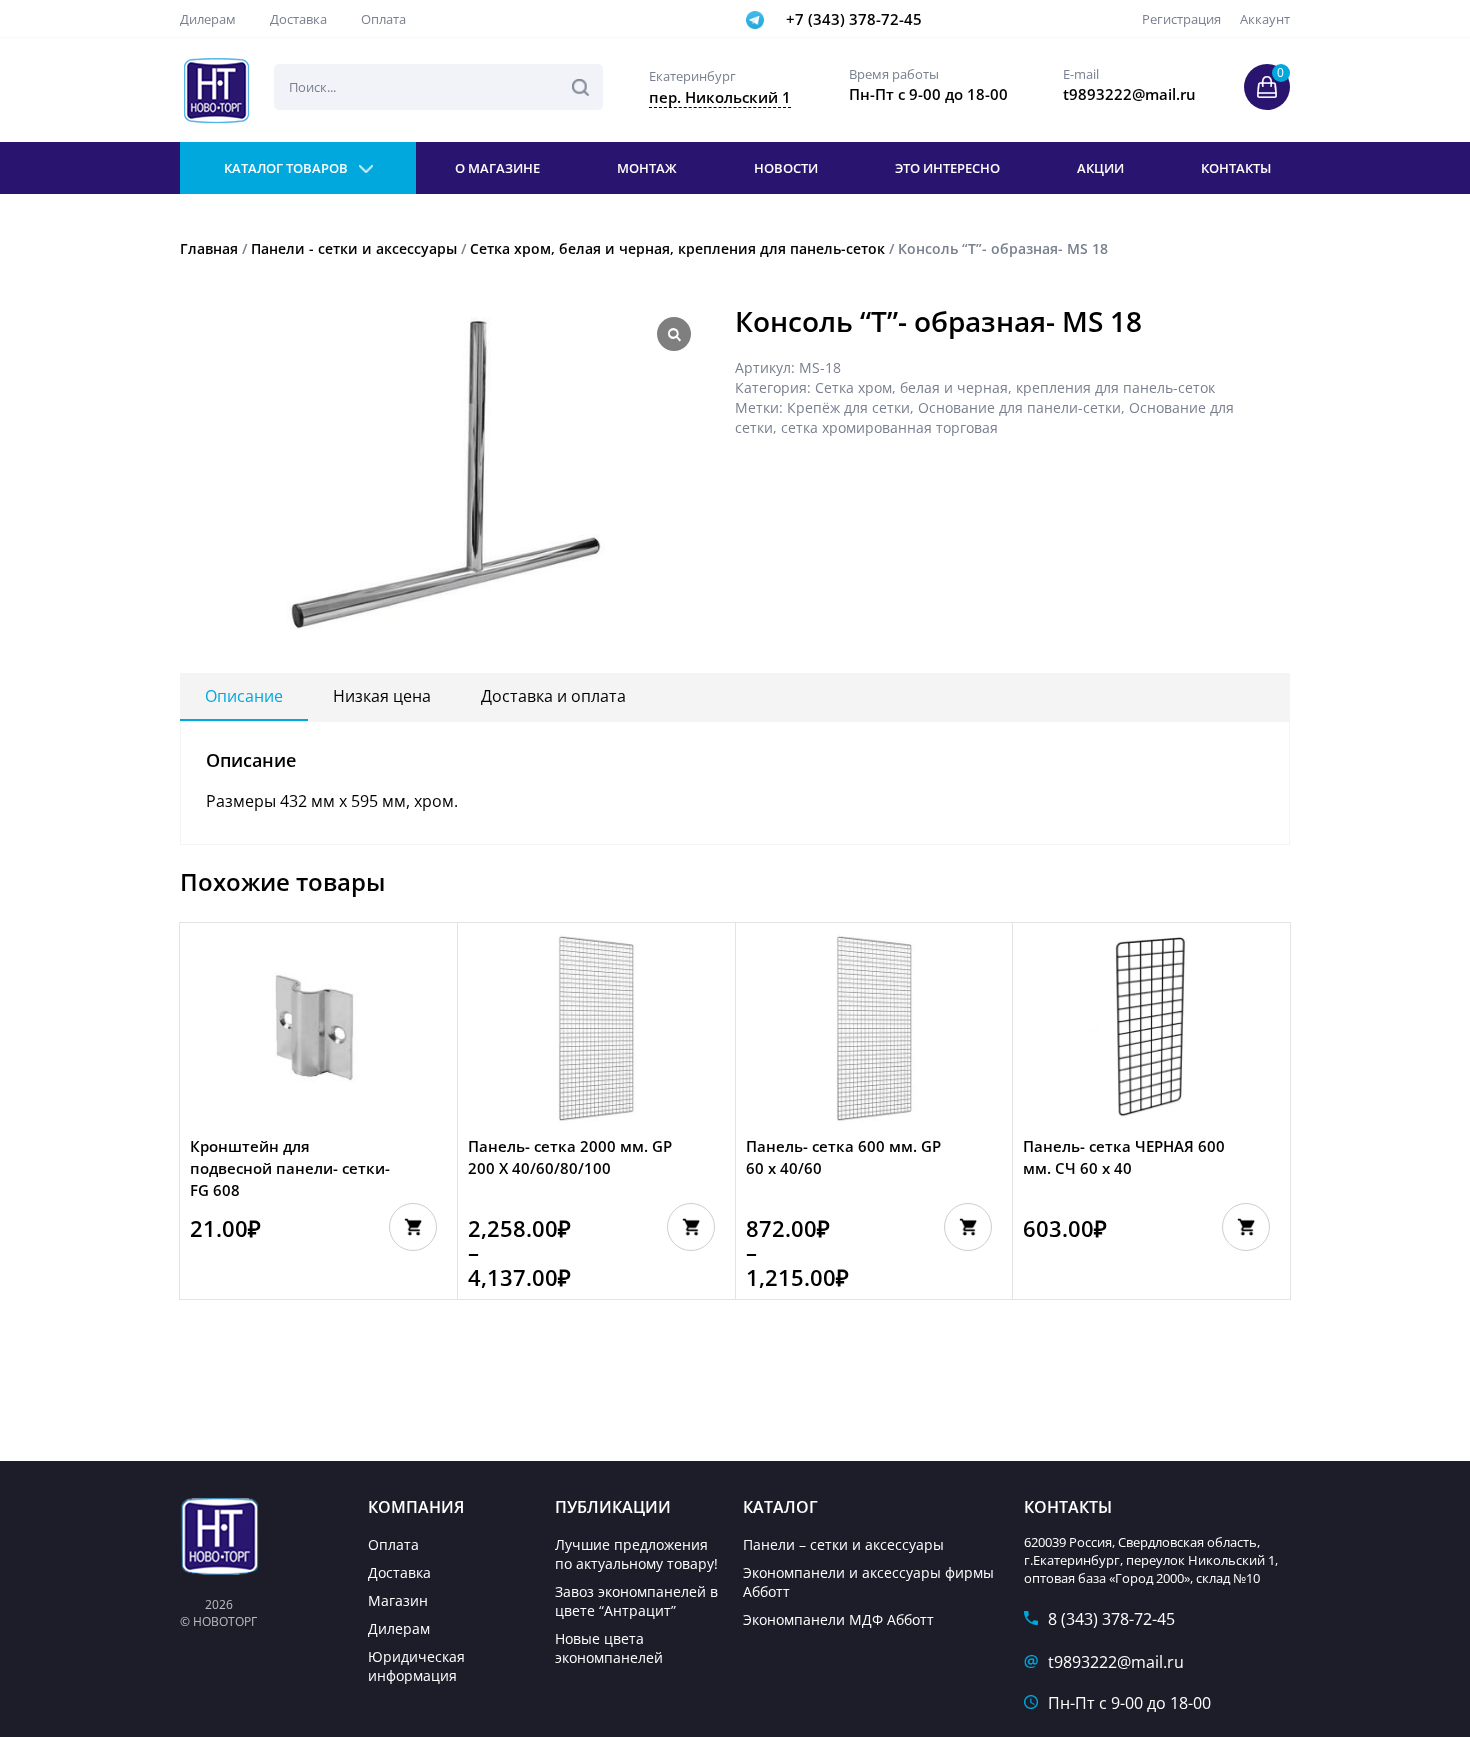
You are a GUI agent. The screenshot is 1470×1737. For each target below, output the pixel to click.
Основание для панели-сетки (1019, 407)
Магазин (398, 1600)
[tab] (244, 697)
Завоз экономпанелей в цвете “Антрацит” (636, 1601)
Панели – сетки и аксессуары (843, 1544)
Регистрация (1181, 19)
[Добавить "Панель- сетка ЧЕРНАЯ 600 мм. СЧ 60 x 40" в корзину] (1246, 1227)
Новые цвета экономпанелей (609, 1648)
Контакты (1236, 168)
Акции (1100, 168)
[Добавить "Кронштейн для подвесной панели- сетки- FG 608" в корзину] (413, 1227)
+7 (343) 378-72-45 (854, 19)
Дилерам (208, 19)
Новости (786, 168)
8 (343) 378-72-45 (1111, 1619)
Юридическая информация (416, 1666)
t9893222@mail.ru (1116, 1662)
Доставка (298, 19)
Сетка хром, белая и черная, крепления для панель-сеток (677, 248)
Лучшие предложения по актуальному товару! (636, 1554)
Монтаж (647, 168)
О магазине (497, 168)
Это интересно (947, 168)
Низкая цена (382, 696)
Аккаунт (1265, 19)
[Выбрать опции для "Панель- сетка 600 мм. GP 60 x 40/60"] (968, 1227)
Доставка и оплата (553, 696)
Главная (209, 248)
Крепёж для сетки (848, 407)
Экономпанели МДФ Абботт (838, 1619)
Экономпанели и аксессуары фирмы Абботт (868, 1582)
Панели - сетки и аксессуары (354, 248)
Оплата (383, 19)
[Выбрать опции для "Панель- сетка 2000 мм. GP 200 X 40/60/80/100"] (691, 1227)
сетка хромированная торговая (889, 427)
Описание (244, 696)
